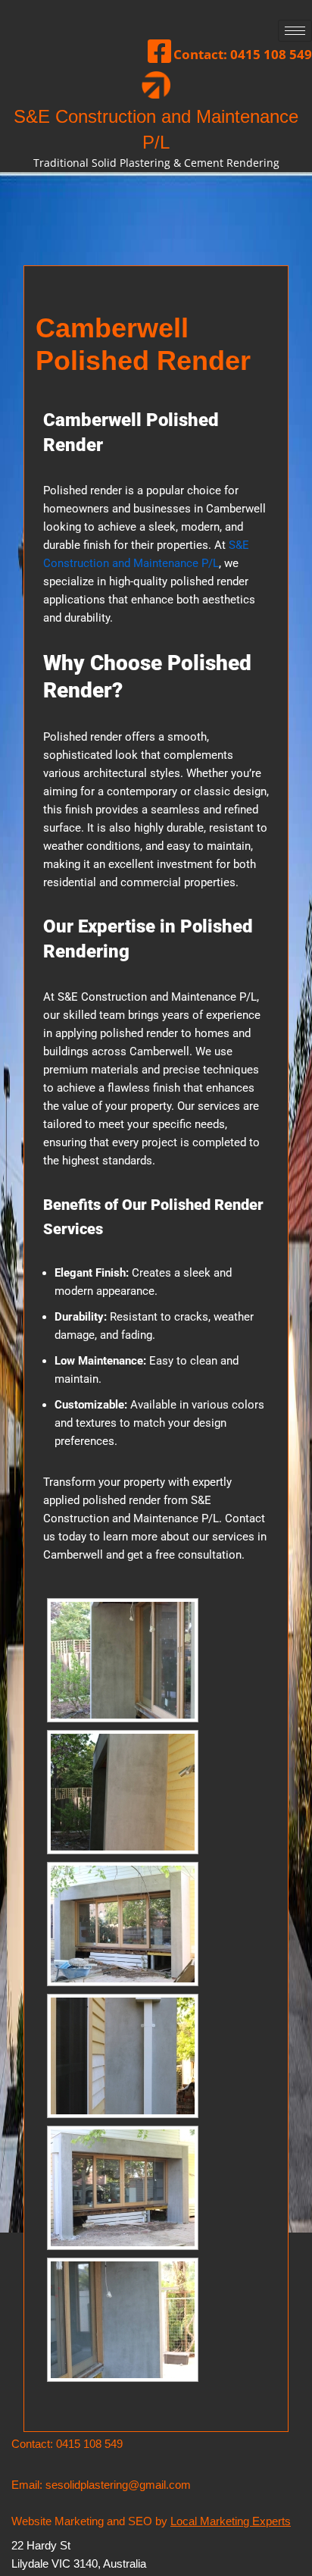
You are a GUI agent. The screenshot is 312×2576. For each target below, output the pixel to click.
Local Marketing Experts (231, 2521)
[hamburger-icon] (295, 31)
